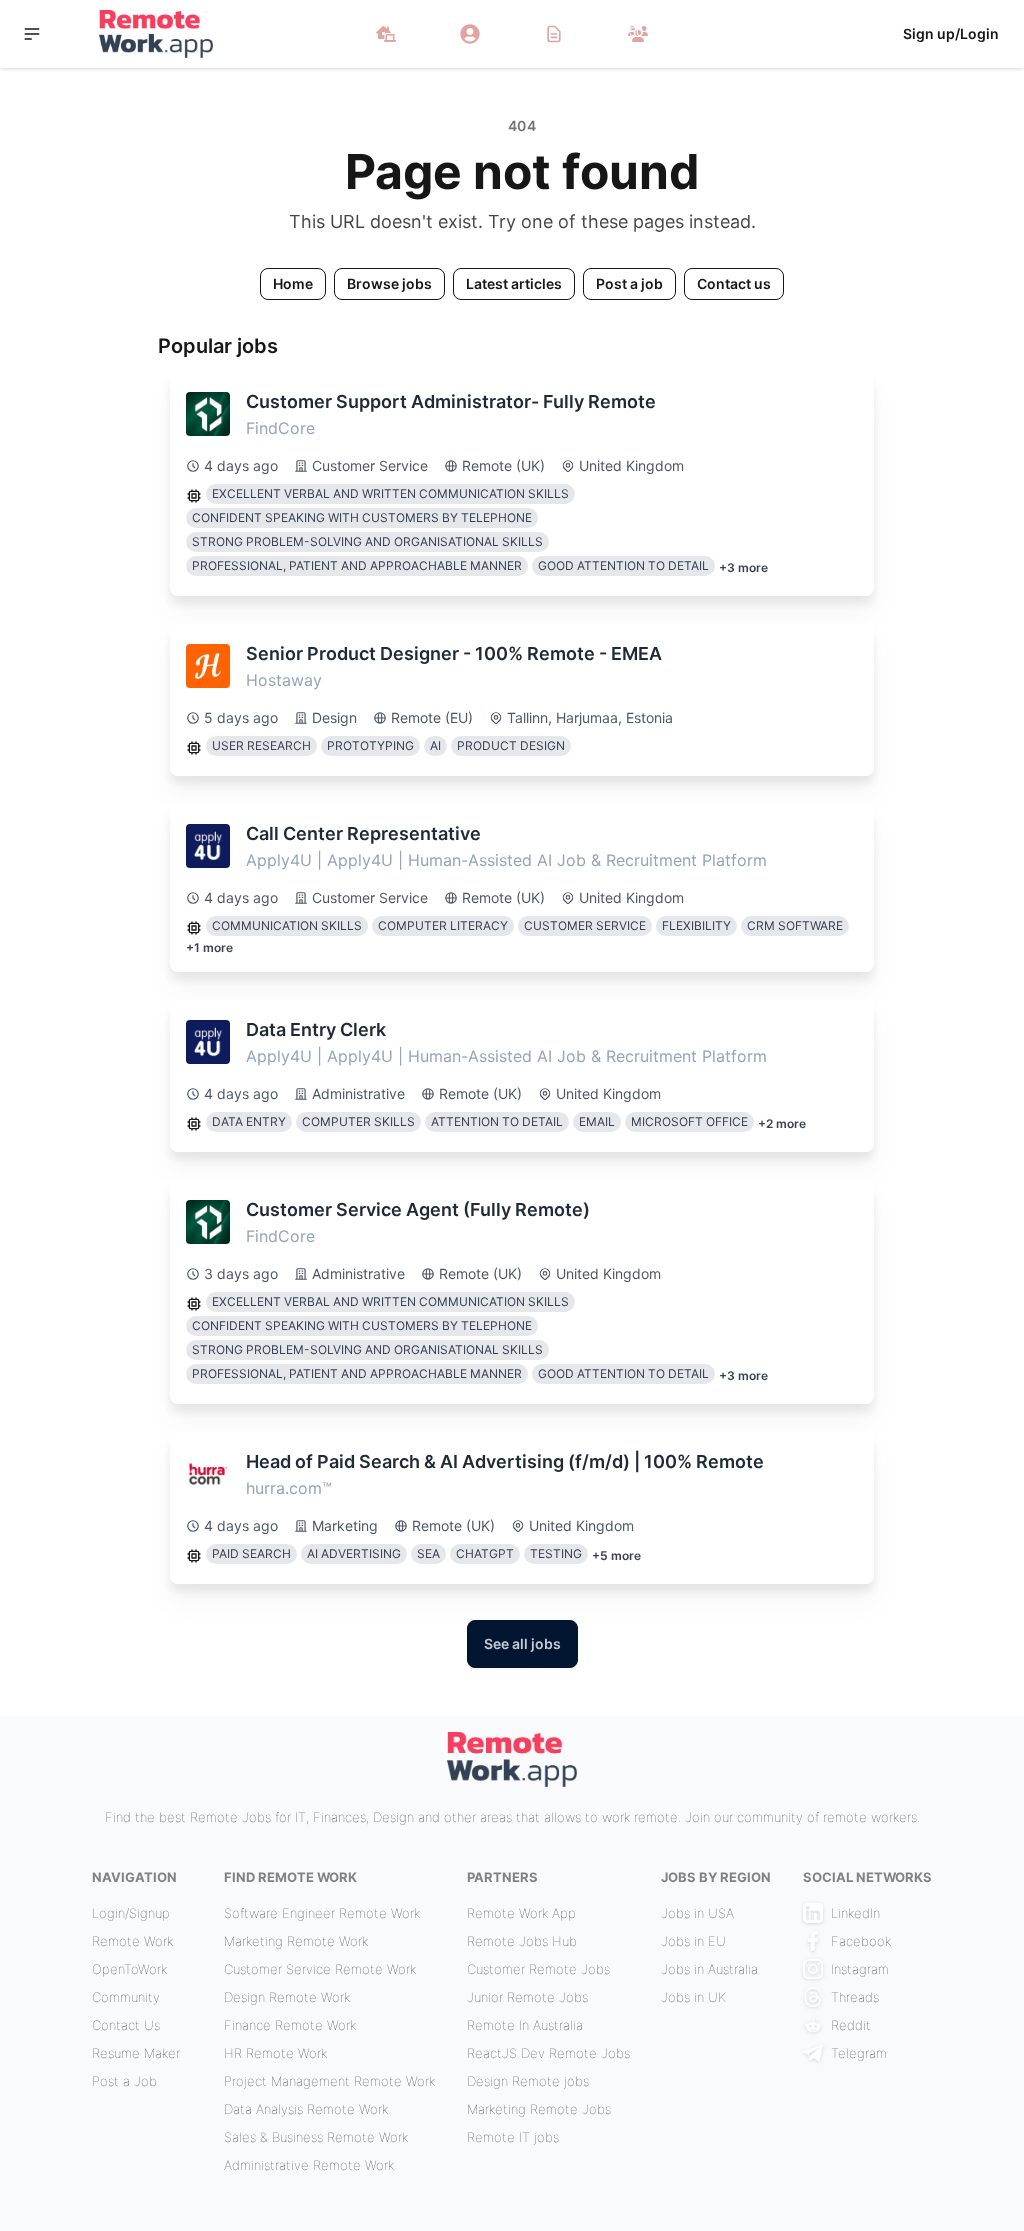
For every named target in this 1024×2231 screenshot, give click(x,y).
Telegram (859, 2053)
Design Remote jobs (528, 2081)
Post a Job (124, 2081)
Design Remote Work (287, 1997)
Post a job (629, 283)
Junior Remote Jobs (527, 1997)
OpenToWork (129, 1969)
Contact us (734, 283)
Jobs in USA (697, 1913)
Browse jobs (389, 283)
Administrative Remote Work (309, 2165)
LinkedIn (855, 1913)
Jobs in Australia (709, 1969)
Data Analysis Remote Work (306, 2109)
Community (126, 1997)
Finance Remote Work (290, 2025)
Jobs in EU (693, 1941)
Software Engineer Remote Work (322, 1913)
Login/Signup (131, 1913)
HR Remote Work (275, 2053)
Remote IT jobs (513, 2137)
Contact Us (126, 2025)
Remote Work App (521, 1913)
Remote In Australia (525, 2025)
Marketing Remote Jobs (539, 2109)
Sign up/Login (951, 33)
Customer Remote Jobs (538, 1969)
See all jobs (522, 1643)
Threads (855, 1997)
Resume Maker (136, 2053)
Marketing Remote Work (296, 1941)
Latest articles (514, 283)
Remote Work (132, 1941)
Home (293, 283)
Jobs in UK (693, 1997)
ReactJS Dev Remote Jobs (548, 2053)
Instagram (860, 1969)
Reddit (851, 2025)
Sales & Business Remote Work (316, 2137)
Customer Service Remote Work (320, 1969)
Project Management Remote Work (329, 2081)
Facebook (861, 1941)
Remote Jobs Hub (522, 1941)
